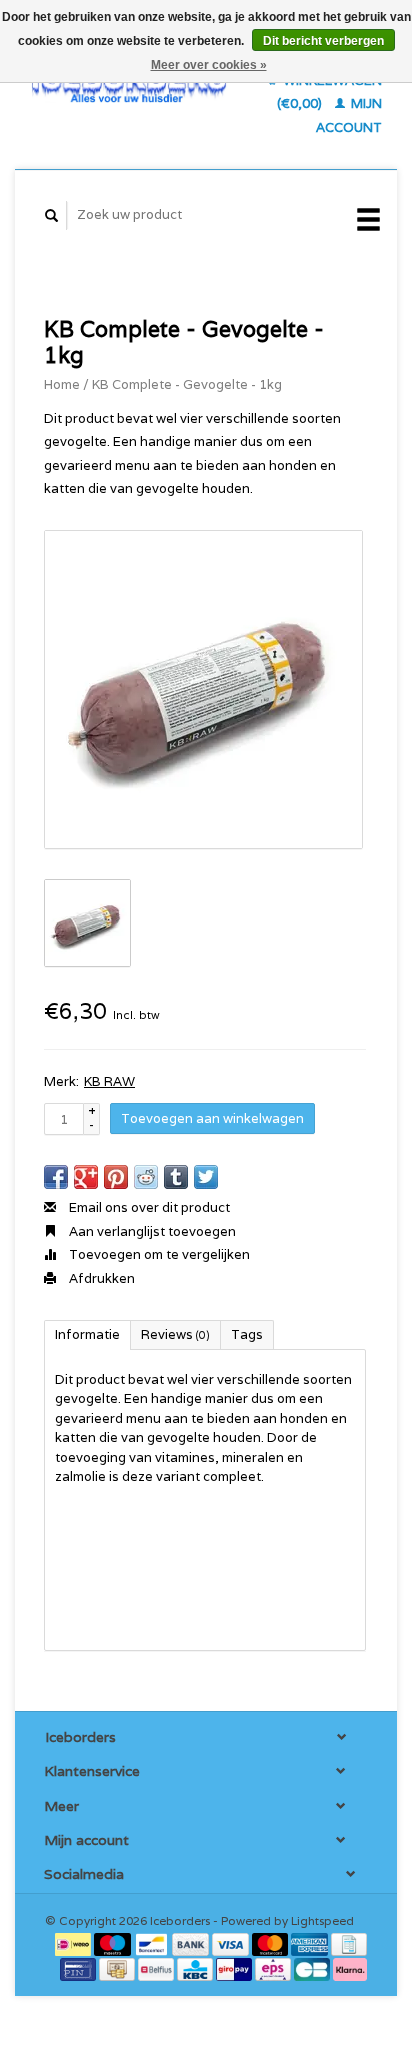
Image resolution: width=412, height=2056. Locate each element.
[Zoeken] (52, 215)
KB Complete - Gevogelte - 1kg (187, 384)
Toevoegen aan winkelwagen (212, 1118)
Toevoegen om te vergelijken (158, 1254)
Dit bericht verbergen (323, 41)
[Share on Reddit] (146, 1177)
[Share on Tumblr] (176, 1177)
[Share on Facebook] (56, 1177)
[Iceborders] (129, 84)
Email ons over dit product (148, 1207)
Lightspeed (322, 1920)
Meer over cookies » (209, 65)
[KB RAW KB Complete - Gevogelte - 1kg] (203, 689)
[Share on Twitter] (206, 1177)
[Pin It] (116, 1177)
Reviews (175, 1334)
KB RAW (109, 1081)
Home (62, 384)
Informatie (87, 1334)
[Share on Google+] (86, 1177)
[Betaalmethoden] (74, 1943)
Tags (247, 1334)
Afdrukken (100, 1278)
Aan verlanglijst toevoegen (151, 1231)
